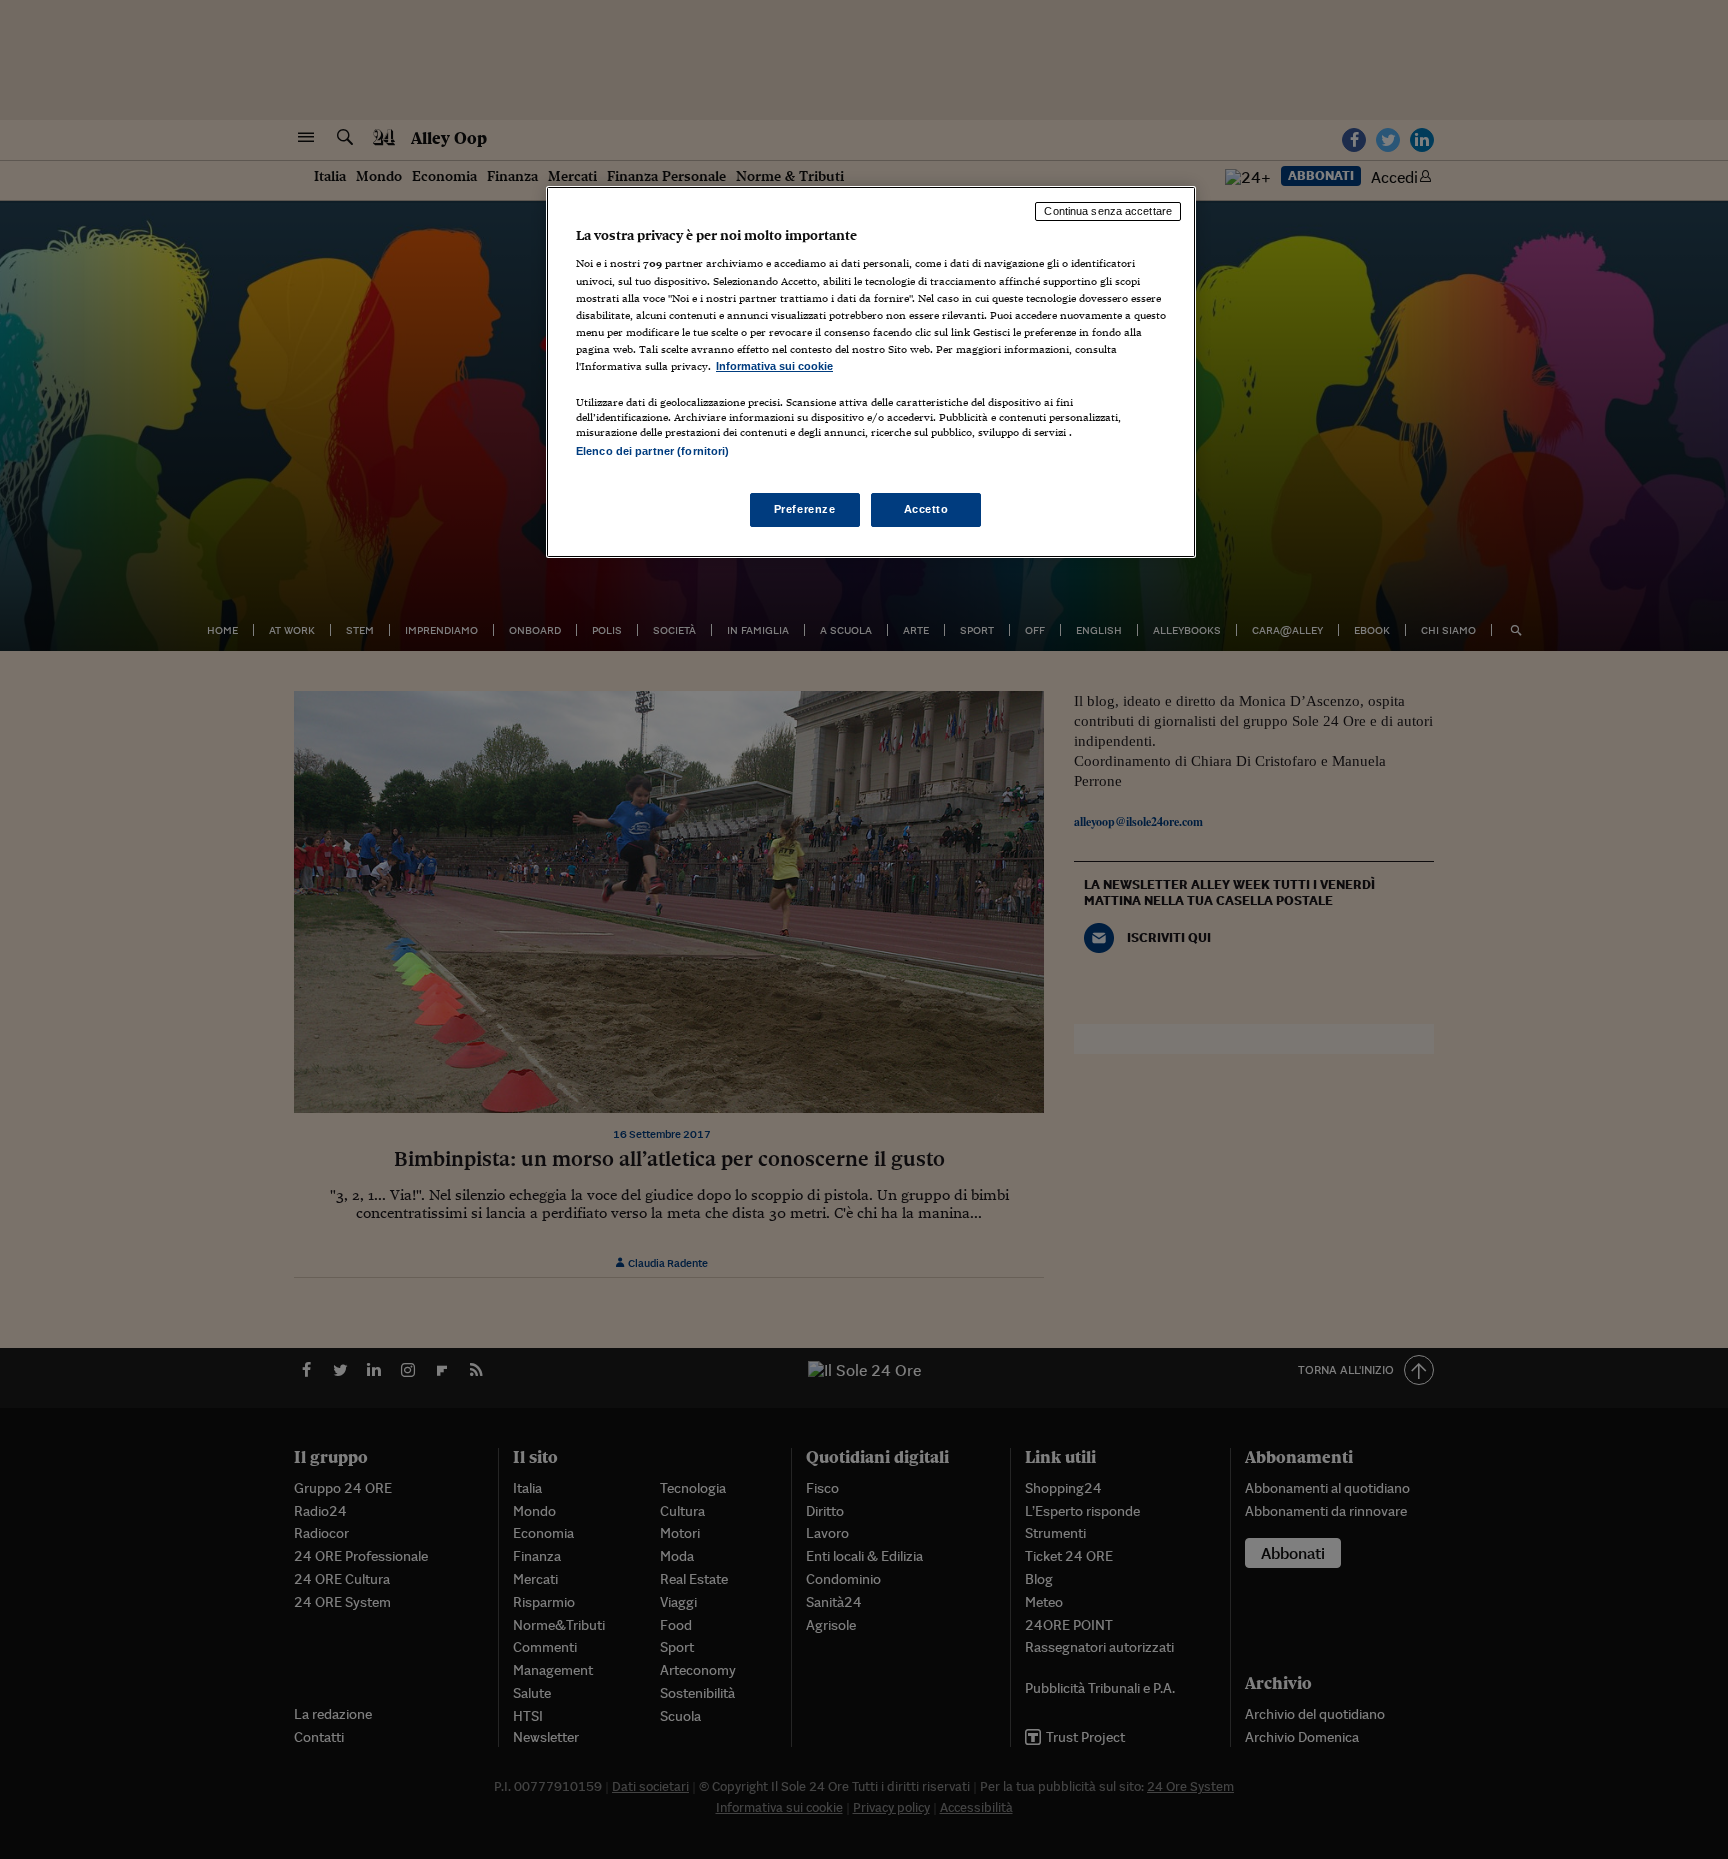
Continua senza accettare (1108, 211)
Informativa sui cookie (774, 366)
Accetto (926, 509)
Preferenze (805, 509)
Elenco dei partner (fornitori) (652, 451)
